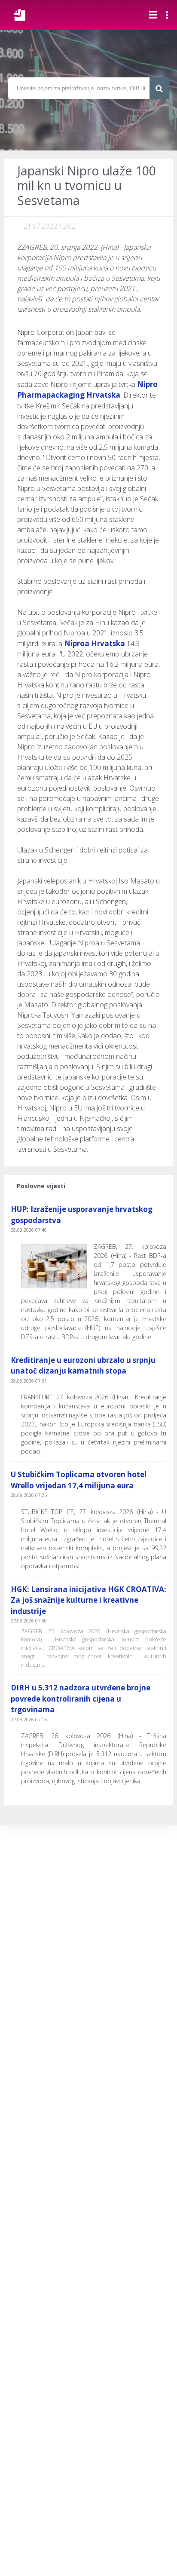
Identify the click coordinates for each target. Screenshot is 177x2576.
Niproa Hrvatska (95, 643)
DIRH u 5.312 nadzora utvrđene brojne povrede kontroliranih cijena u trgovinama (81, 1699)
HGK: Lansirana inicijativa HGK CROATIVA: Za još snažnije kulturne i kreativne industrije (88, 1600)
